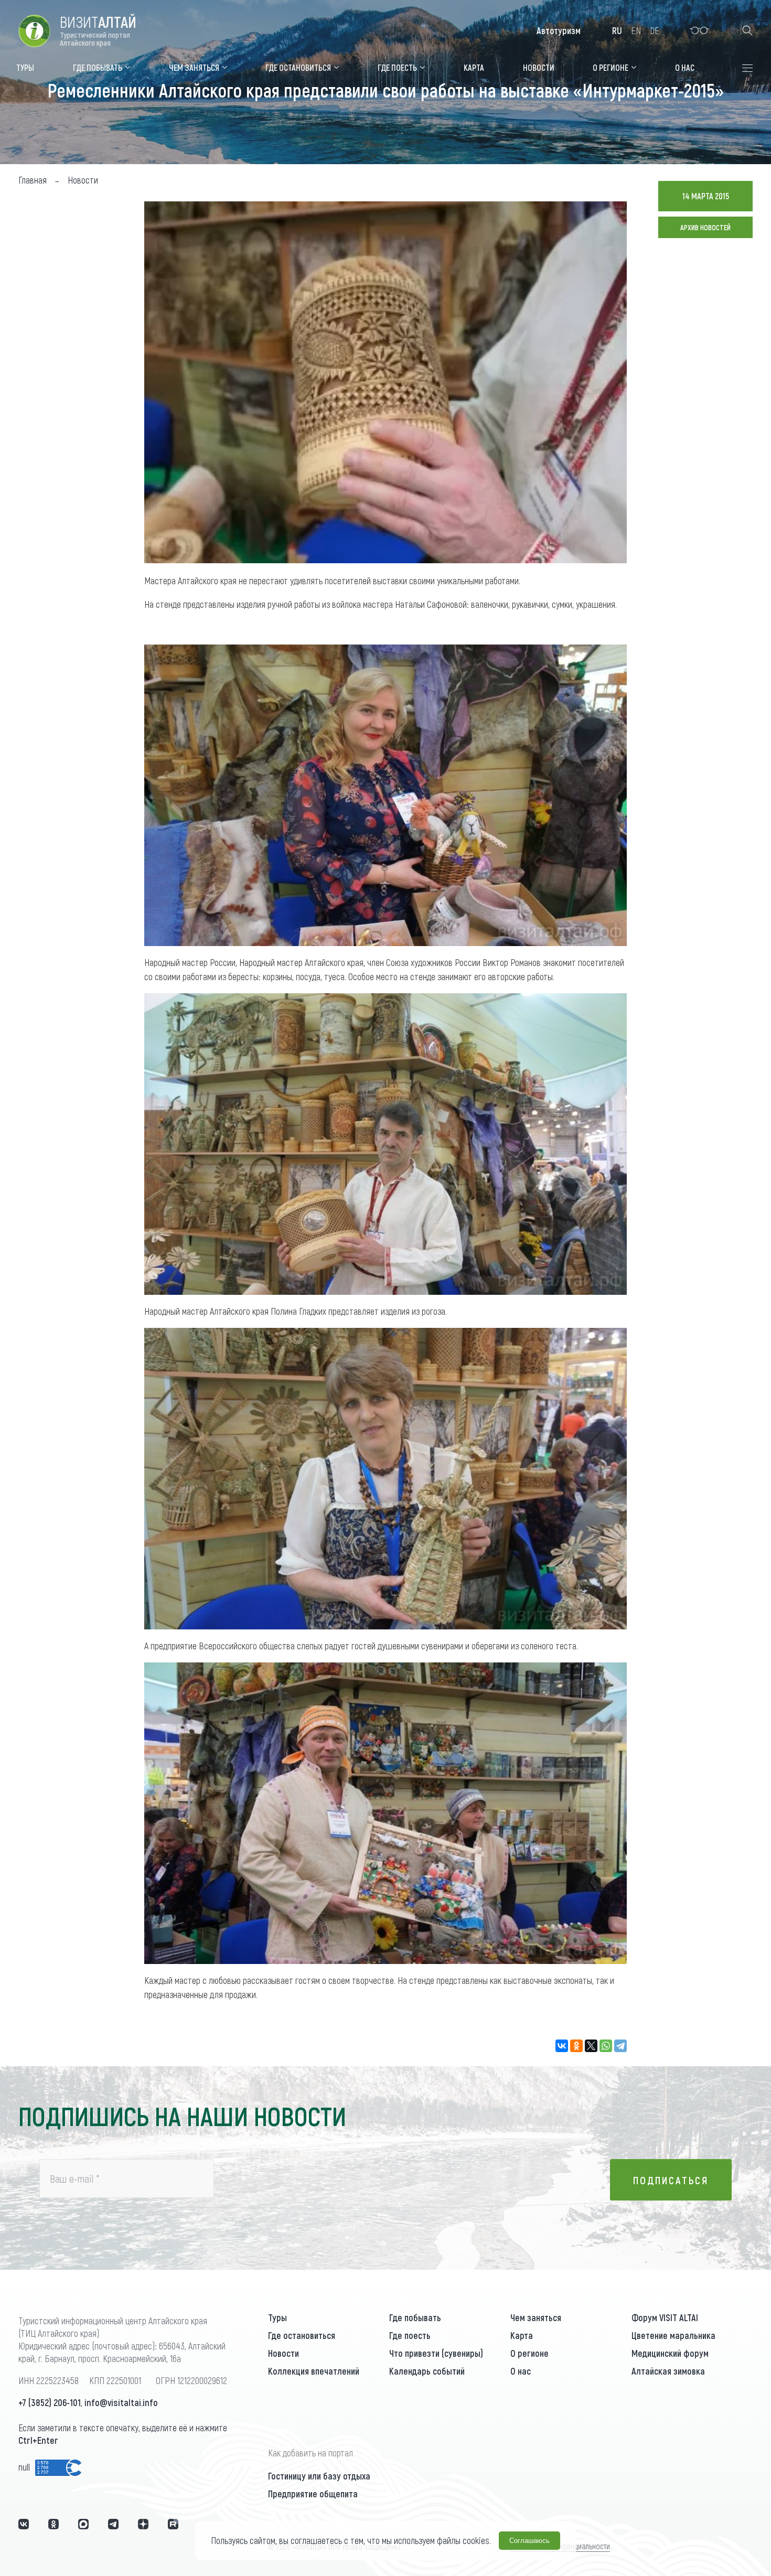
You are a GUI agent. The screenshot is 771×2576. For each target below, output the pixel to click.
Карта (522, 2335)
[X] (591, 2046)
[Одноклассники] (576, 2046)
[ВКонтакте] (562, 2046)
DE (655, 30)
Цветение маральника (673, 2335)
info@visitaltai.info (121, 2402)
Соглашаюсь (529, 2541)
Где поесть (410, 2335)
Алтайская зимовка (668, 2371)
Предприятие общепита (313, 2494)
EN (636, 30)
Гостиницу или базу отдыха (319, 2476)
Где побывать (415, 2317)
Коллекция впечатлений (314, 2371)
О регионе (529, 2353)
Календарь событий (427, 2371)
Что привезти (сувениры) (436, 2353)
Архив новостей (705, 227)
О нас (521, 2371)
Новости (283, 2353)
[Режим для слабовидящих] (699, 30)
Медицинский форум (670, 2353)
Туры (277, 2317)
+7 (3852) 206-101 (50, 2402)
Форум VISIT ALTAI (665, 2317)
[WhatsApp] (606, 2046)
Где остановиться (302, 2335)
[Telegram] (620, 2046)
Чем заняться (536, 2317)
